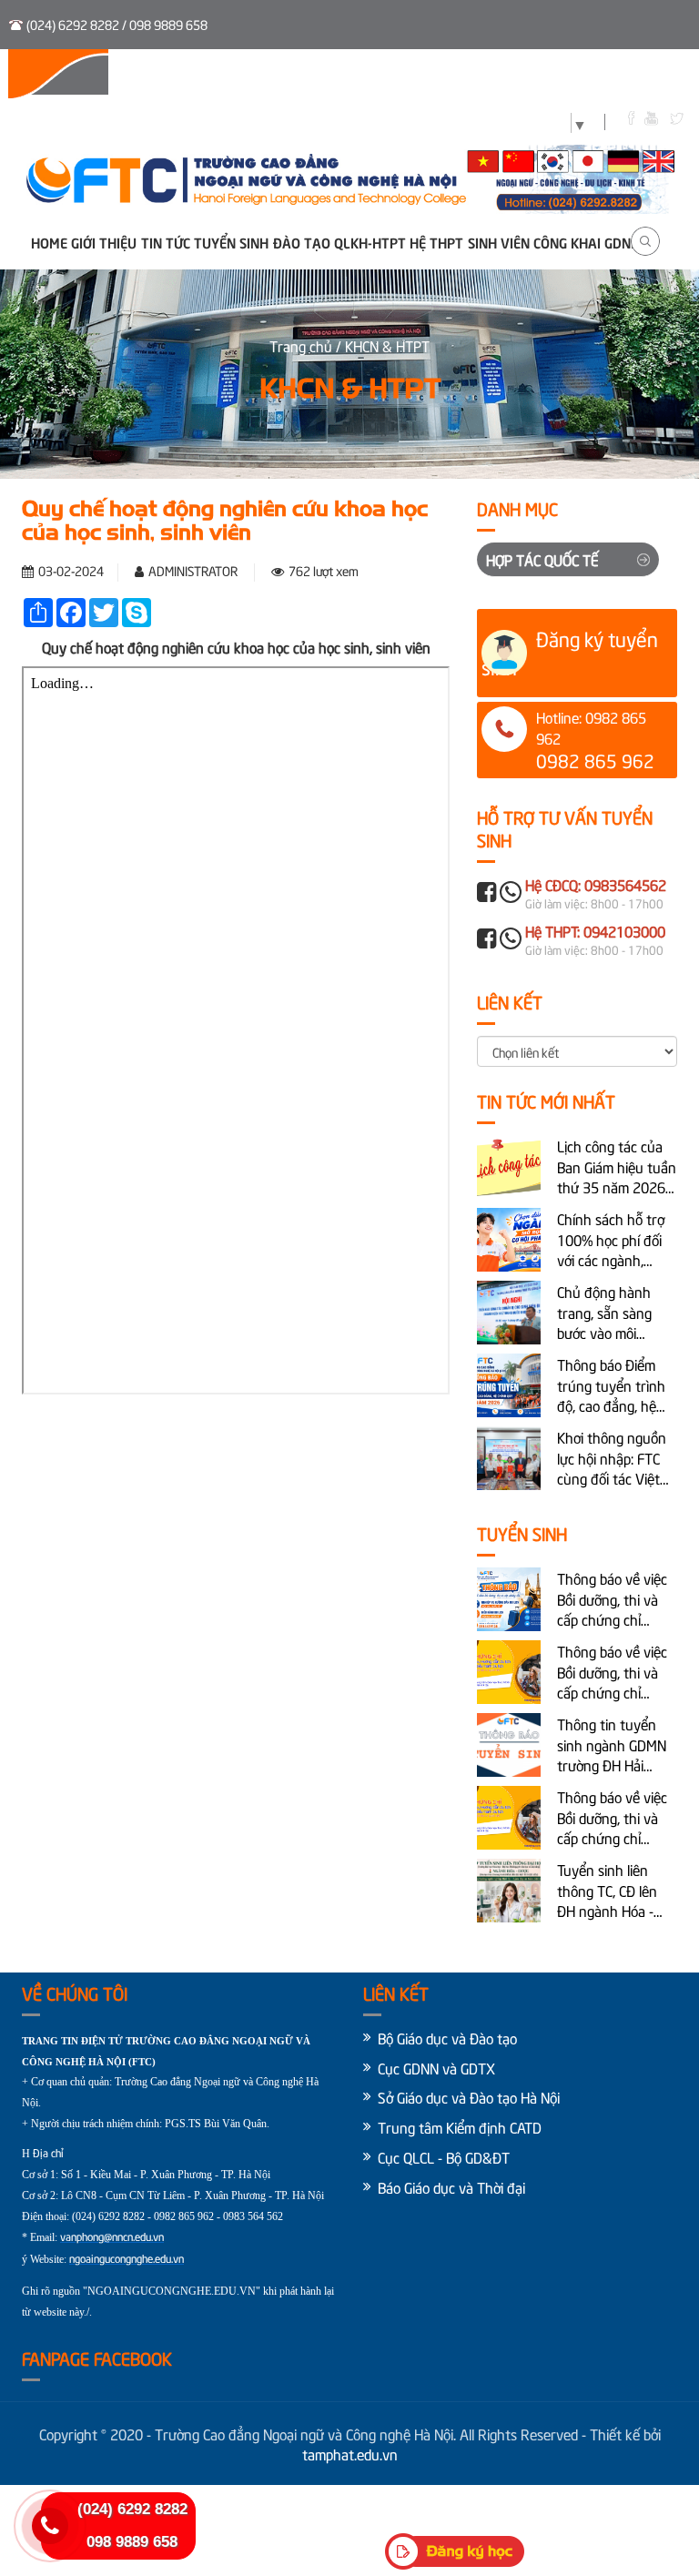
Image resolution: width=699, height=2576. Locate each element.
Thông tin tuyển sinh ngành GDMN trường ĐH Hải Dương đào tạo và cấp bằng (612, 1744)
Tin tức (166, 242)
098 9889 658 (132, 2542)
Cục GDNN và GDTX (436, 2067)
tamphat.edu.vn (350, 2453)
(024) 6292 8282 (132, 2509)
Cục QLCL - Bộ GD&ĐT (444, 2156)
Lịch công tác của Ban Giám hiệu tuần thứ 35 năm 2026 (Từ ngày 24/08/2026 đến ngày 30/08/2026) (617, 1166)
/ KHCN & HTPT (383, 345)
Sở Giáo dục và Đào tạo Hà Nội (469, 2096)
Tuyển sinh (249, 75)
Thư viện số (342, 75)
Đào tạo (302, 242)
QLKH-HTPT (370, 242)
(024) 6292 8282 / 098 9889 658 (117, 24)
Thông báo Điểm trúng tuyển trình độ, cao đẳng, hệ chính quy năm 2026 (611, 1385)
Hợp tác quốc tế (542, 559)
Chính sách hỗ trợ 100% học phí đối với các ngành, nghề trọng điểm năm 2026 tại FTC (611, 1239)
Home (49, 242)
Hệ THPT (436, 242)
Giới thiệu (104, 242)
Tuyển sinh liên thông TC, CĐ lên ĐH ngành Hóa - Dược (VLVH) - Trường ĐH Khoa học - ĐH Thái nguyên (608, 1890)
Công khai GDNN (587, 242)
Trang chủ (303, 345)
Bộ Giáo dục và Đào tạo (447, 2037)
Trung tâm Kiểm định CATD (460, 2126)
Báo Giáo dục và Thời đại (451, 2186)
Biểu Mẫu (510, 75)
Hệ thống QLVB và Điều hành (106, 75)
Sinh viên (430, 75)
